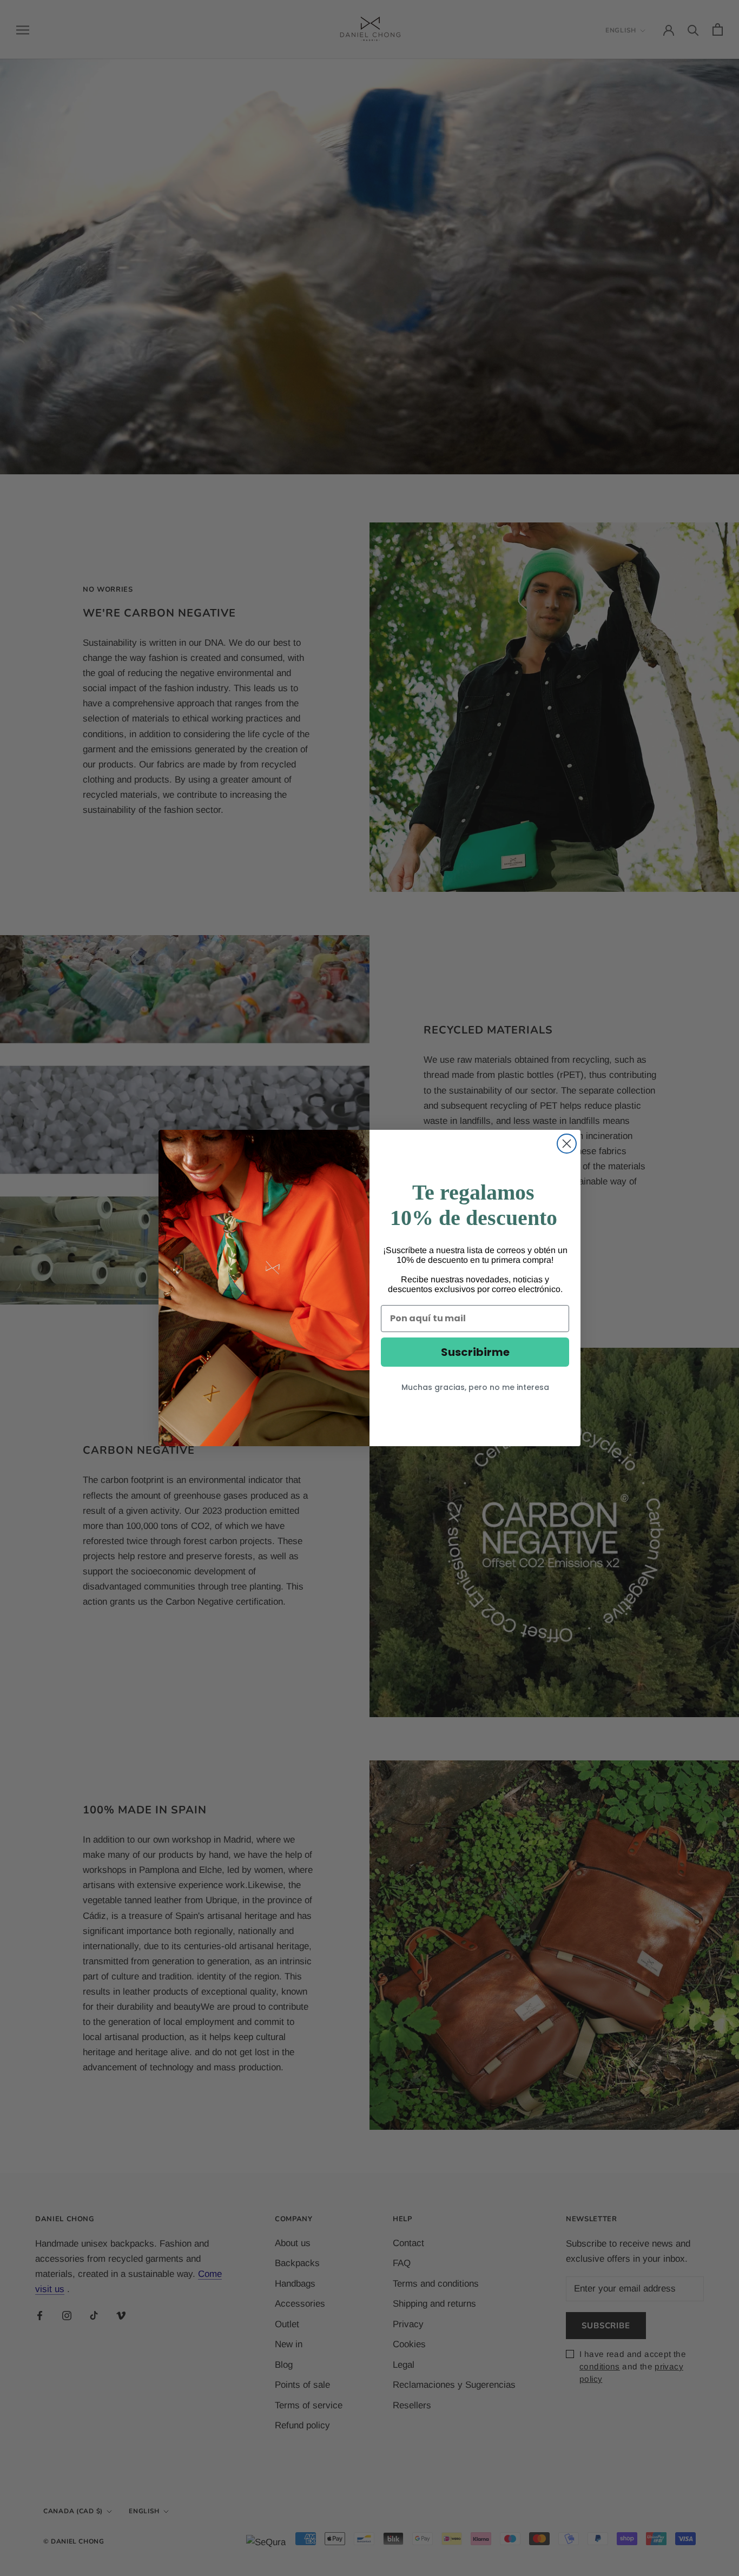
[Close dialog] (567, 1144)
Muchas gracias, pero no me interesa (475, 1387)
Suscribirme (475, 1352)
